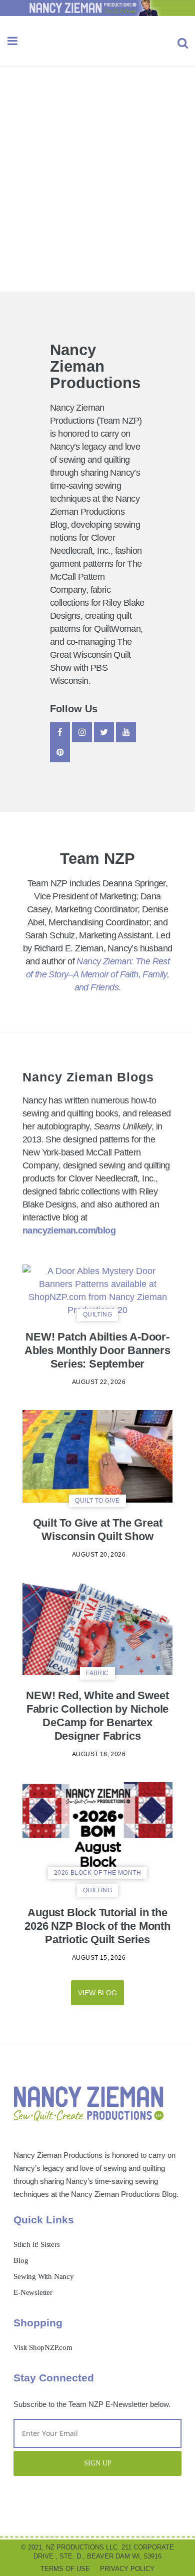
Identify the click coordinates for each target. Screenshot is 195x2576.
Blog (21, 2260)
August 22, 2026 (99, 1382)
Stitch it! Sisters (36, 2244)
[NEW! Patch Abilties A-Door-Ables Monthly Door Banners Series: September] (97, 1290)
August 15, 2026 (99, 1958)
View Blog (97, 1993)
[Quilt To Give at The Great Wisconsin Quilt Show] (97, 1456)
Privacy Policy (127, 2569)
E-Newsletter (33, 2292)
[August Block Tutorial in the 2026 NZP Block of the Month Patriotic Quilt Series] (97, 1828)
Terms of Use (65, 2569)
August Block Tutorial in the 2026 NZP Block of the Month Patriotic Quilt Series (97, 1926)
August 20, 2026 (99, 1555)
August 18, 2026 (99, 1754)
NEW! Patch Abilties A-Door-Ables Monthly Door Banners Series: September (97, 1350)
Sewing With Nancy (44, 2276)
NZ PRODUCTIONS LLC (82, 2547)
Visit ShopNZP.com (43, 2347)
